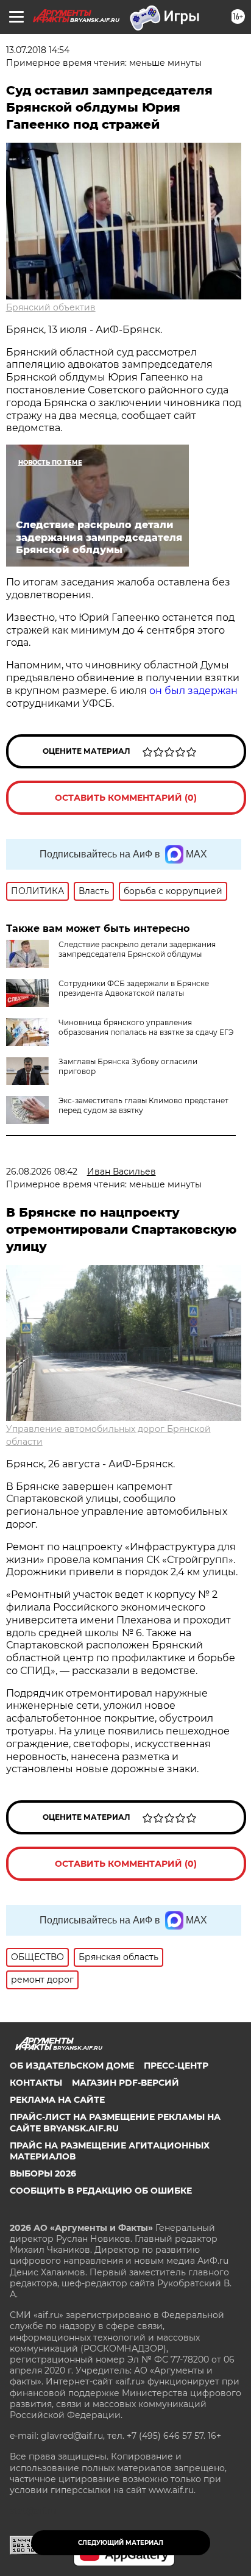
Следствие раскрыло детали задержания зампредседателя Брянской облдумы (137, 949)
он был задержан (193, 691)
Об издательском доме (72, 2066)
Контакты (36, 2083)
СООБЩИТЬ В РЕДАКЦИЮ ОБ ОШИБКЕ (101, 2191)
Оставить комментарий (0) (126, 798)
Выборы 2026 (43, 2173)
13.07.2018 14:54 (38, 50)
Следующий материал (121, 2543)
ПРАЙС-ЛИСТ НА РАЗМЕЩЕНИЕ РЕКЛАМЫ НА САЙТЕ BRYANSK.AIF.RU (115, 2122)
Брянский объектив (51, 307)
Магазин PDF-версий (125, 2083)
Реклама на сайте (57, 2100)
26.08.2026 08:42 (42, 1172)
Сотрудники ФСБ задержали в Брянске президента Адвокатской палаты (134, 988)
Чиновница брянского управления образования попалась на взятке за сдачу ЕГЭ (146, 1027)
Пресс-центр (176, 2066)
